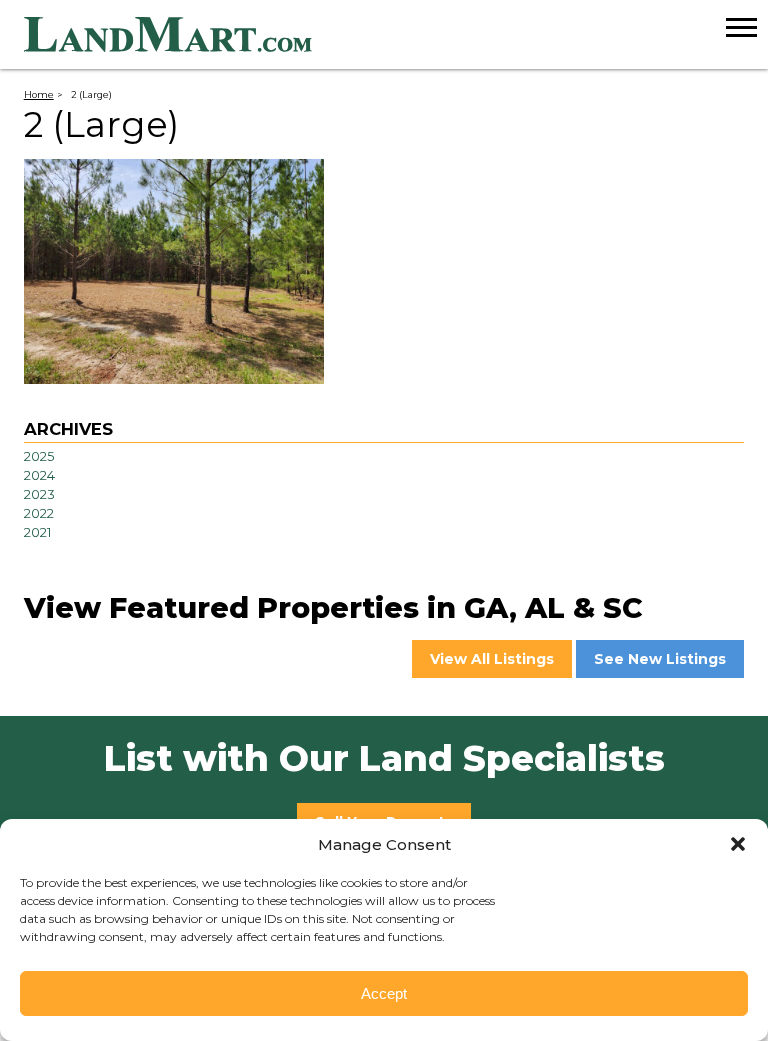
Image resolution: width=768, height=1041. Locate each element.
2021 (37, 532)
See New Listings (660, 659)
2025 (39, 456)
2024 (39, 475)
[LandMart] (396, 35)
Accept (384, 993)
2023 (39, 494)
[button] (738, 844)
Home (39, 94)
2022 (39, 513)
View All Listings (492, 659)
